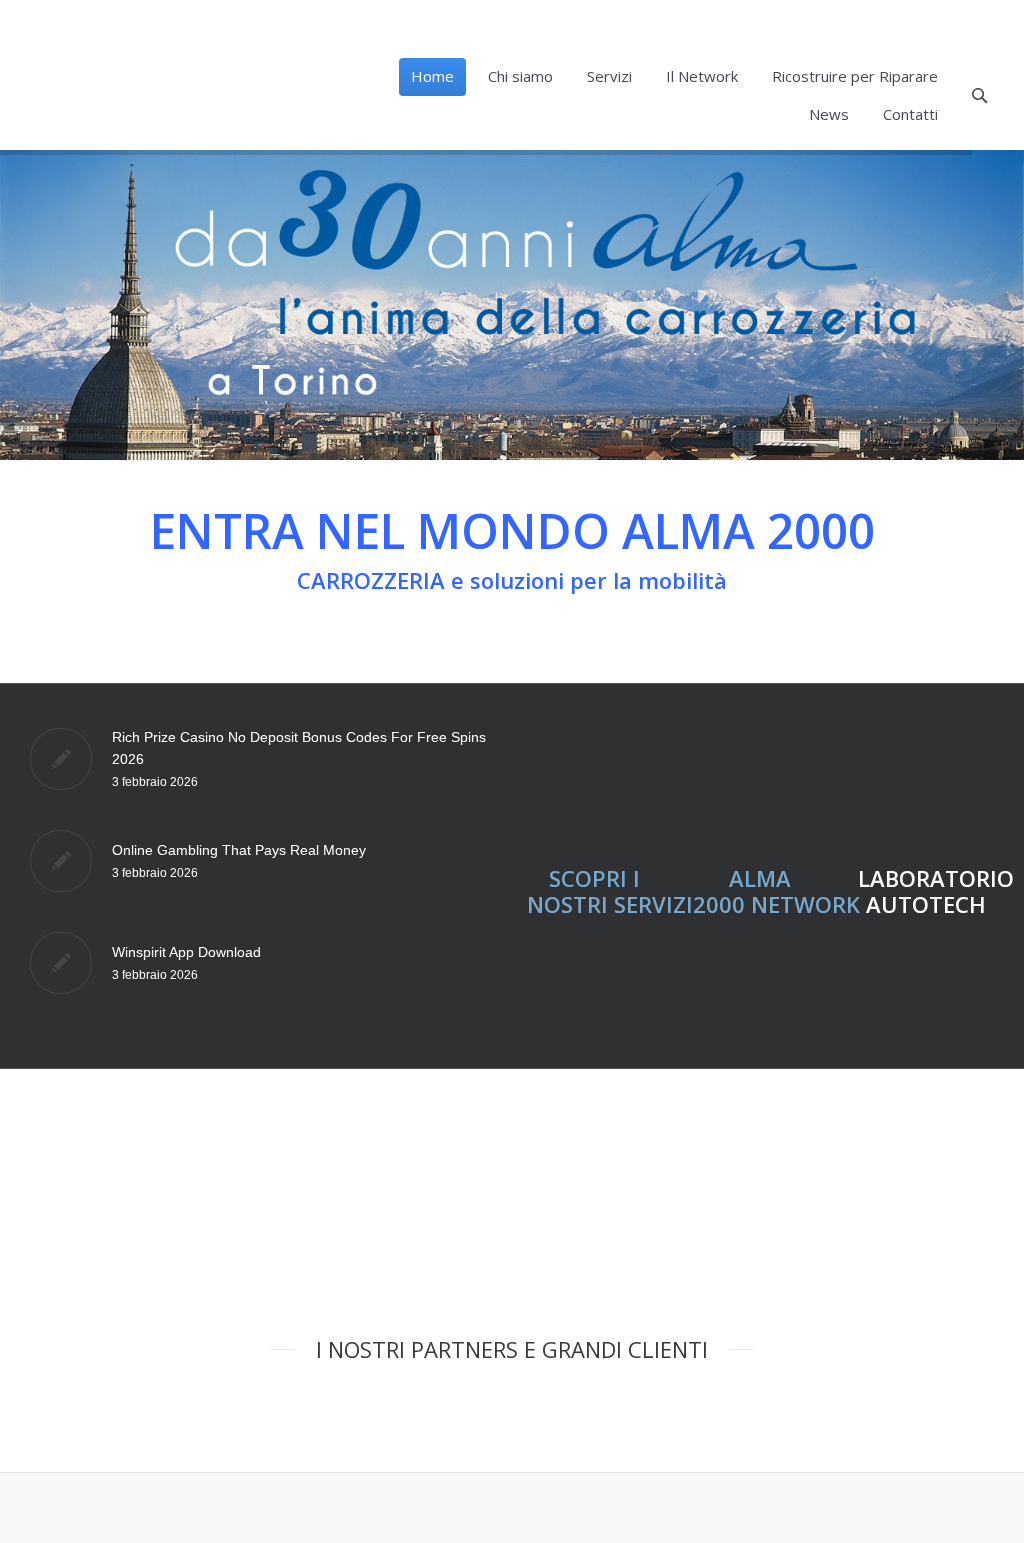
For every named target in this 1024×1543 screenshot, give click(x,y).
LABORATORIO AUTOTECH (936, 891)
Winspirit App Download (186, 952)
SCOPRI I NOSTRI (583, 891)
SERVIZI (653, 904)
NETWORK (802, 904)
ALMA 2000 (742, 891)
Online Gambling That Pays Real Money (239, 850)
